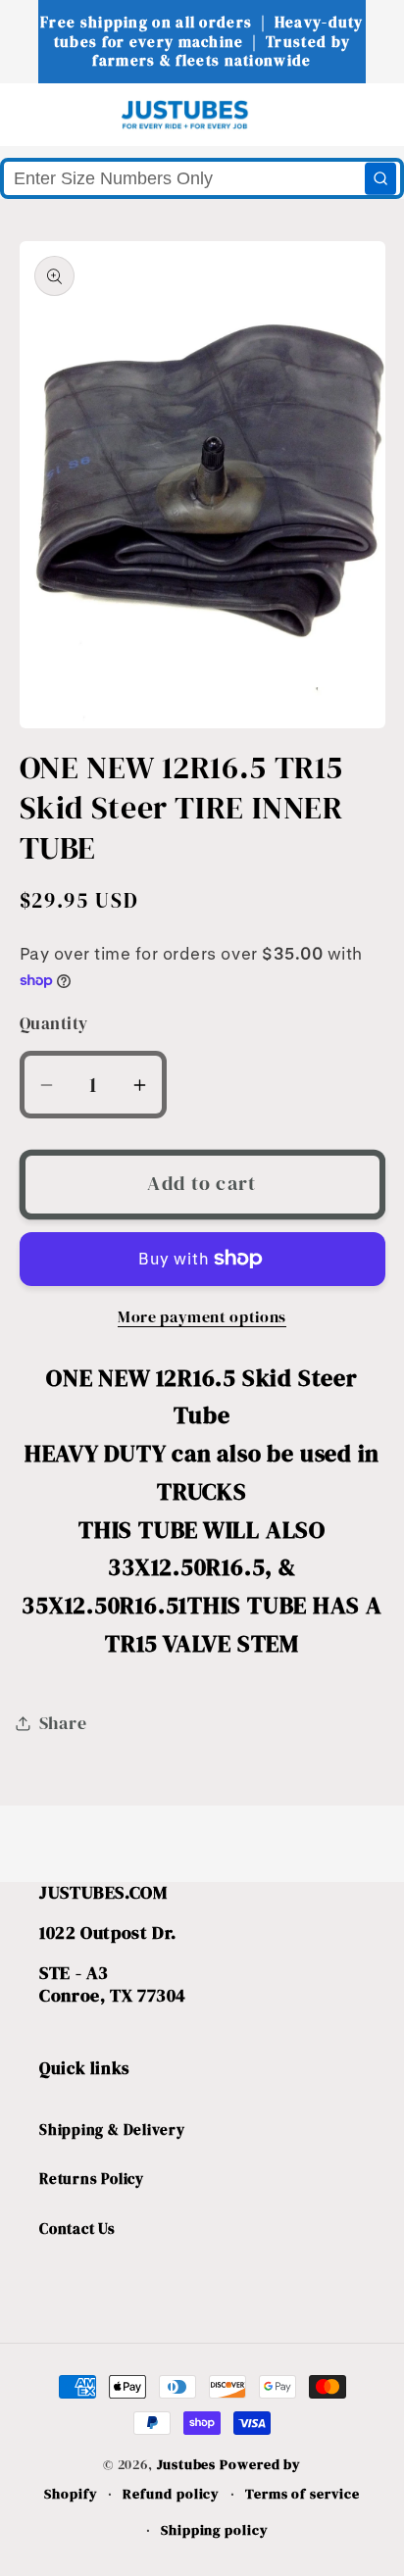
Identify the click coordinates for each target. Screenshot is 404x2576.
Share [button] (63, 1723)
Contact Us (77, 2229)
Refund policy (171, 2494)
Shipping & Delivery (112, 2130)
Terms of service (303, 2494)
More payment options (202, 1317)
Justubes (186, 2464)
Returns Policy (92, 2179)
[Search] (380, 178)
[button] (50, 114)
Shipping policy (215, 2530)
